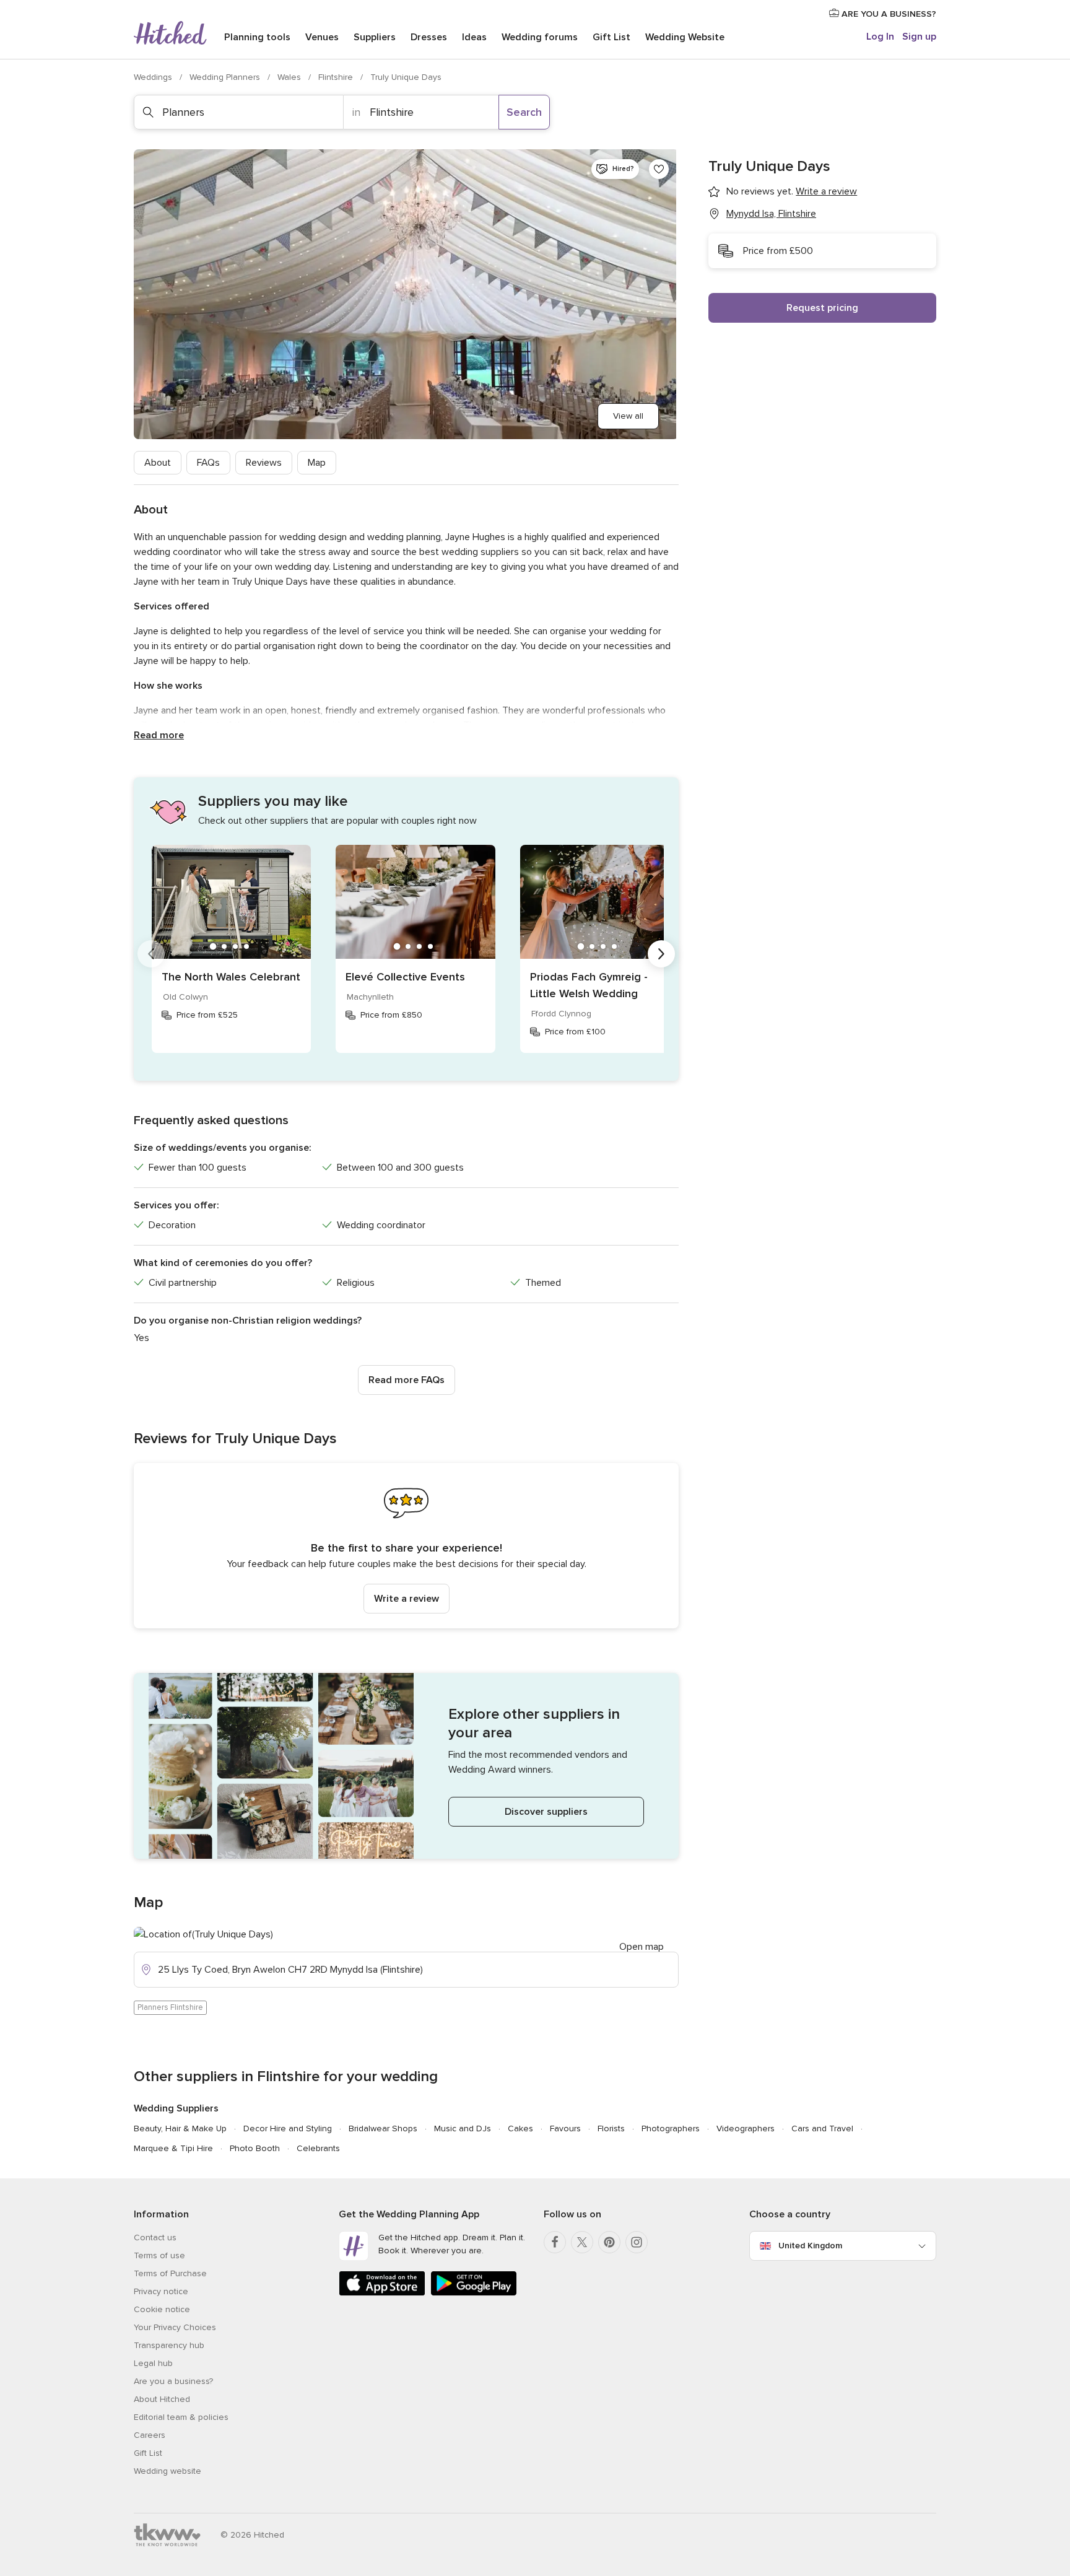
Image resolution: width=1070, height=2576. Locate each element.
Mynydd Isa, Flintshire (771, 214)
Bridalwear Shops (383, 2128)
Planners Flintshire (170, 2007)
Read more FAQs (407, 1380)
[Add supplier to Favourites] (659, 169)
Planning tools (257, 37)
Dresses (429, 37)
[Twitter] (582, 2242)
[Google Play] (474, 2293)
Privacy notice (161, 2291)
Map (317, 463)
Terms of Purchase (170, 2273)
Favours (565, 2128)
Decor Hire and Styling (288, 2128)
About (158, 463)
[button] (406, 1546)
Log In (880, 37)
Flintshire (337, 77)
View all (628, 416)
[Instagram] (637, 2242)
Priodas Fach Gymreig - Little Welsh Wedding (589, 985)
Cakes (520, 2128)
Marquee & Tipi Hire (173, 2148)
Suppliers (375, 37)
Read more (159, 735)
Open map (642, 1947)
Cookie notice (162, 2309)
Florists (611, 2128)
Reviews (264, 463)
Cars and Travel (822, 2128)
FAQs (208, 463)
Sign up (919, 37)
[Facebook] (555, 2242)
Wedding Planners (226, 77)
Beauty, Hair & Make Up (180, 2128)
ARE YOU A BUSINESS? (888, 14)
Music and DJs (463, 2128)
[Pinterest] (609, 2242)
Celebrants (318, 2148)
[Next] (661, 954)
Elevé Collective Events (405, 977)
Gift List (611, 37)
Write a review (407, 1599)
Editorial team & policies (181, 2417)
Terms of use (159, 2255)
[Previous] (151, 954)
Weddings (154, 77)
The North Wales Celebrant (231, 977)
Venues (322, 37)
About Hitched (162, 2399)
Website (685, 37)
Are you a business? (173, 2381)
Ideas (474, 37)
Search (524, 112)
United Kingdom (810, 2246)
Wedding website (167, 2471)
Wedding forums (540, 37)
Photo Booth (255, 2148)
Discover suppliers (546, 1812)
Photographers (671, 2128)
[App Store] (382, 2293)
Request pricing (822, 308)
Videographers (746, 2128)
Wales (290, 77)
